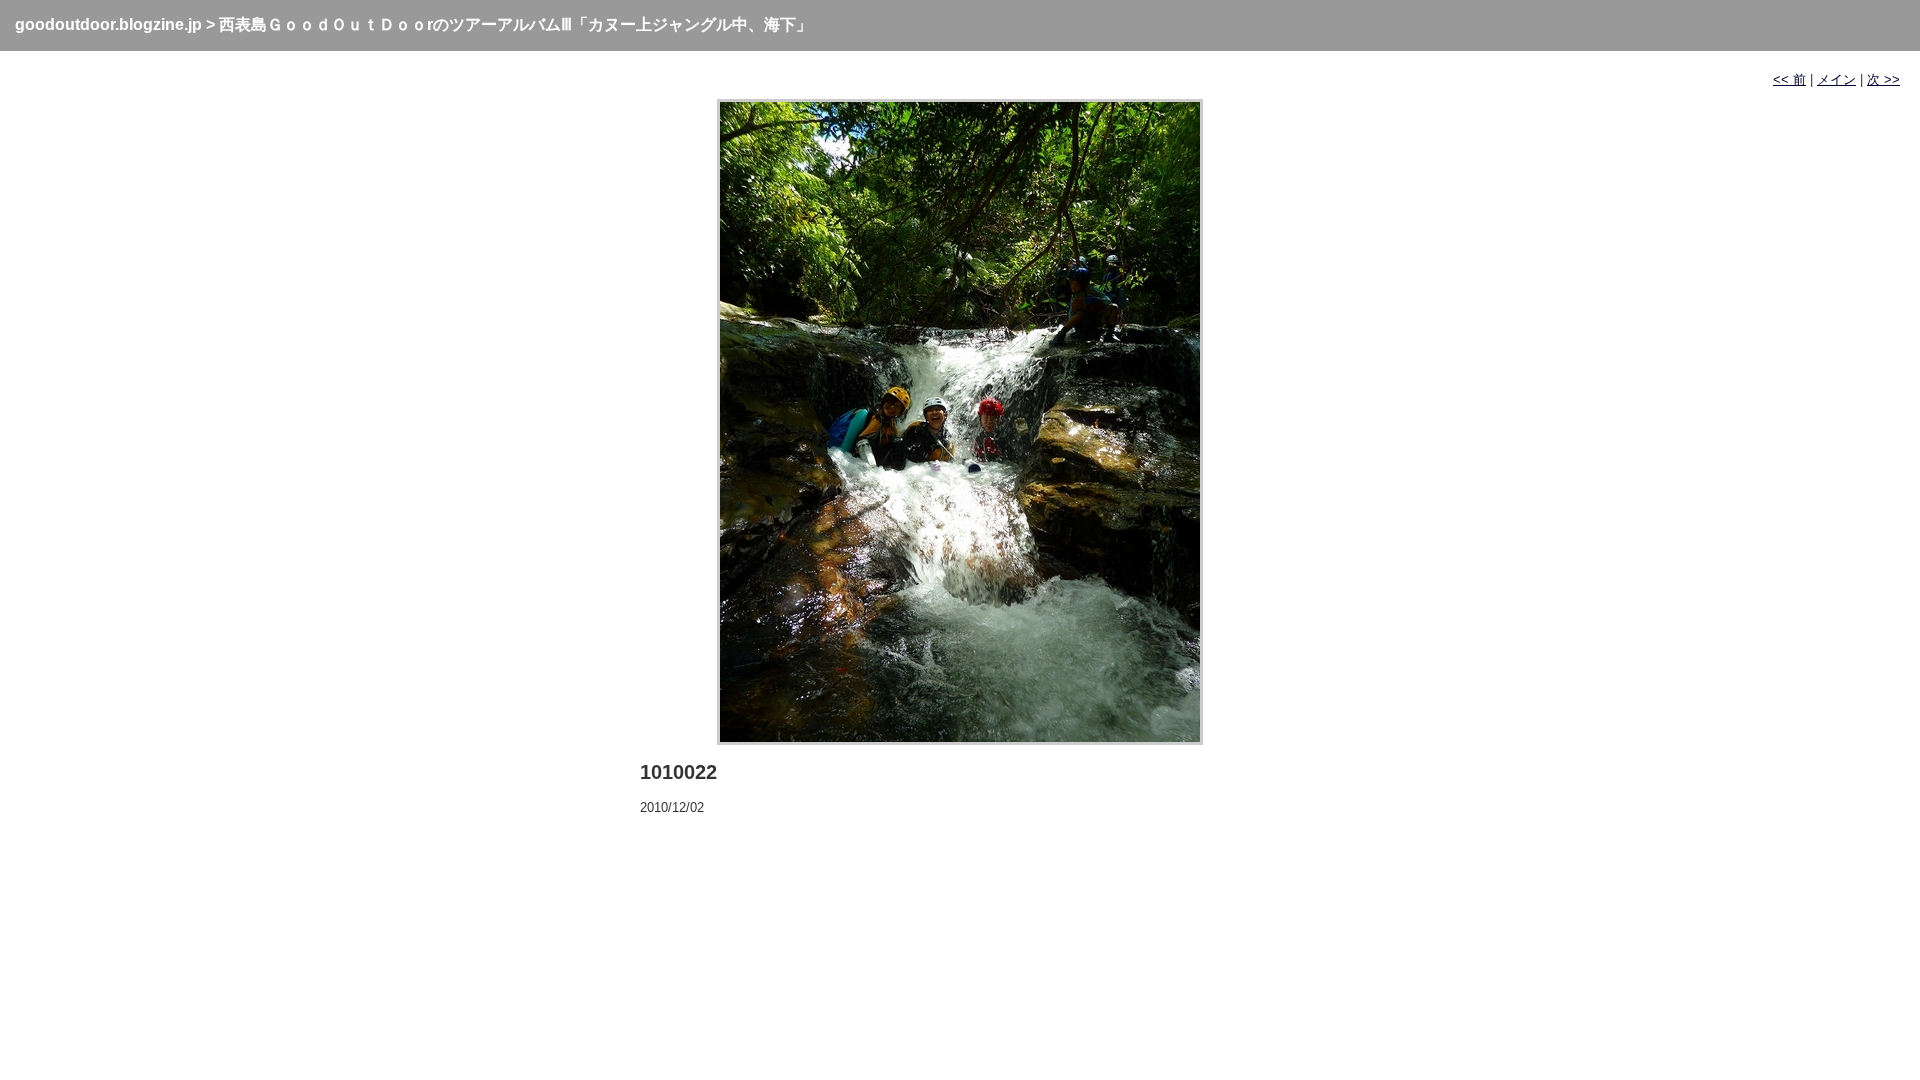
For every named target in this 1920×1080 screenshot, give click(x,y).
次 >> (1883, 79)
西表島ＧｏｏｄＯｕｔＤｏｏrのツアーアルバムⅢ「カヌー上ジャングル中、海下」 (515, 24)
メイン (1836, 79)
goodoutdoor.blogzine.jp (108, 24)
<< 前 (1789, 79)
